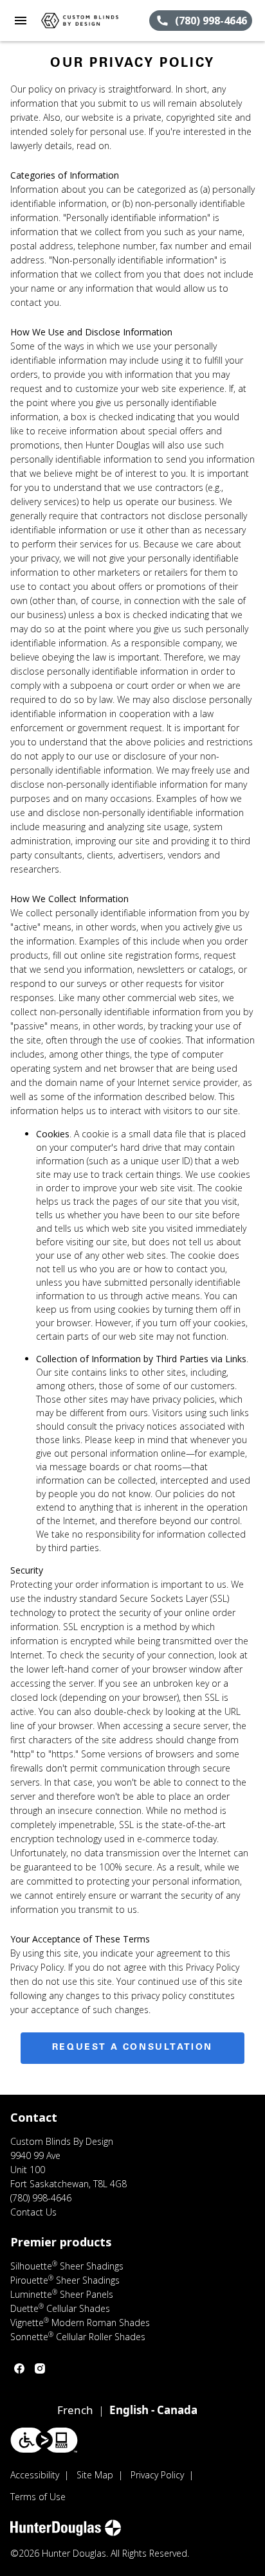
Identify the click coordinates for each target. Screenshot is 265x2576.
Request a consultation (132, 2048)
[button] (21, 21)
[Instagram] (40, 2368)
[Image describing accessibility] (44, 2440)
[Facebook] (19, 2368)
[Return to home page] (80, 21)
